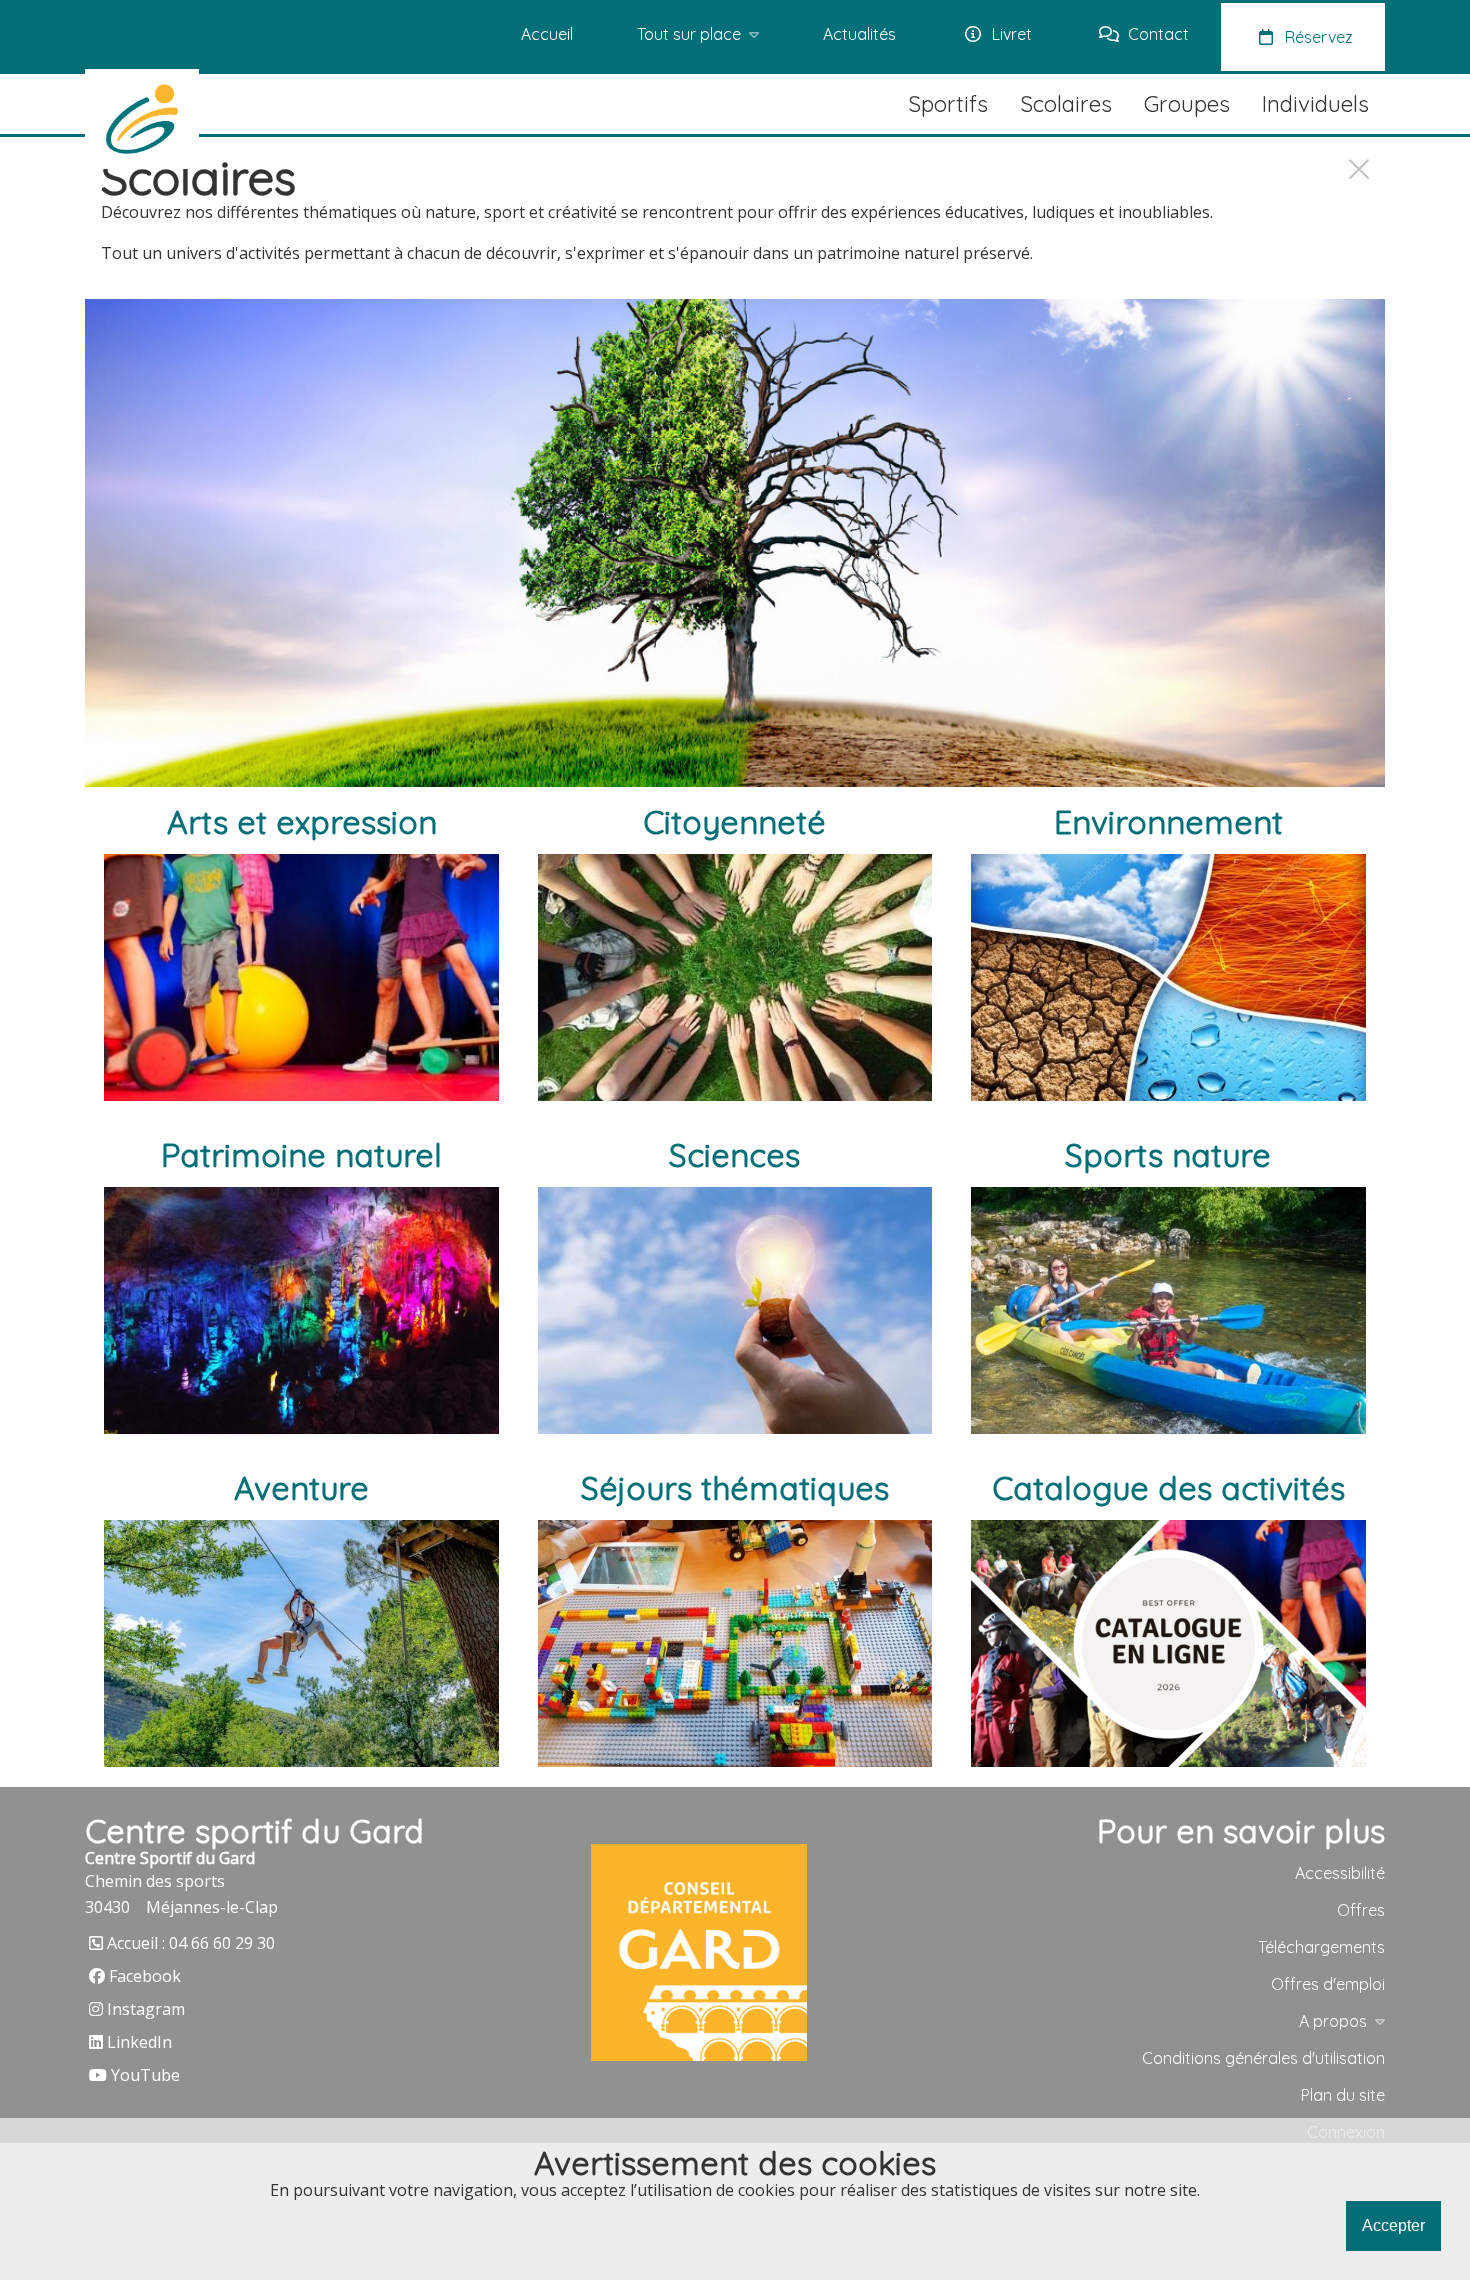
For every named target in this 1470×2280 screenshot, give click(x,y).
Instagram (146, 2009)
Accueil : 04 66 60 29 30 (191, 1943)
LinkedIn (139, 2042)
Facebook (145, 1976)
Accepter (1393, 2225)
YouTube (145, 2075)
